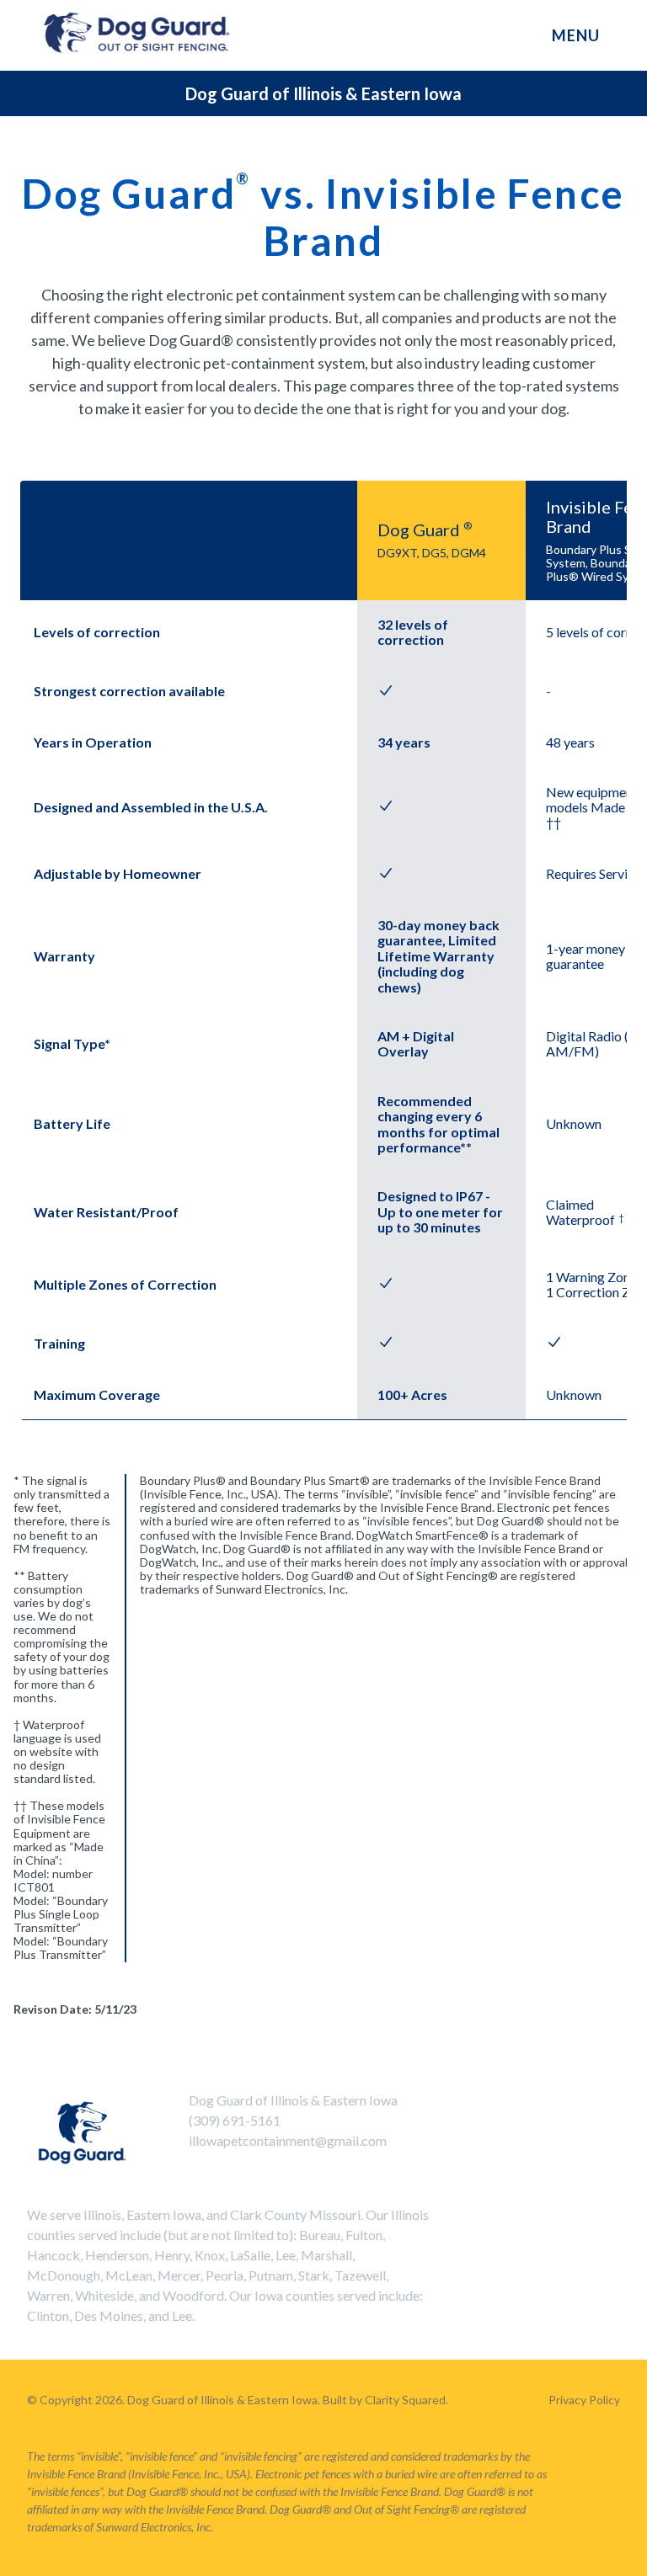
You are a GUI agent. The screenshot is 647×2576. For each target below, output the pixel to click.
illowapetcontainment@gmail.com (288, 2140)
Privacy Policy (584, 2400)
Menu (576, 35)
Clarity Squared (405, 2400)
